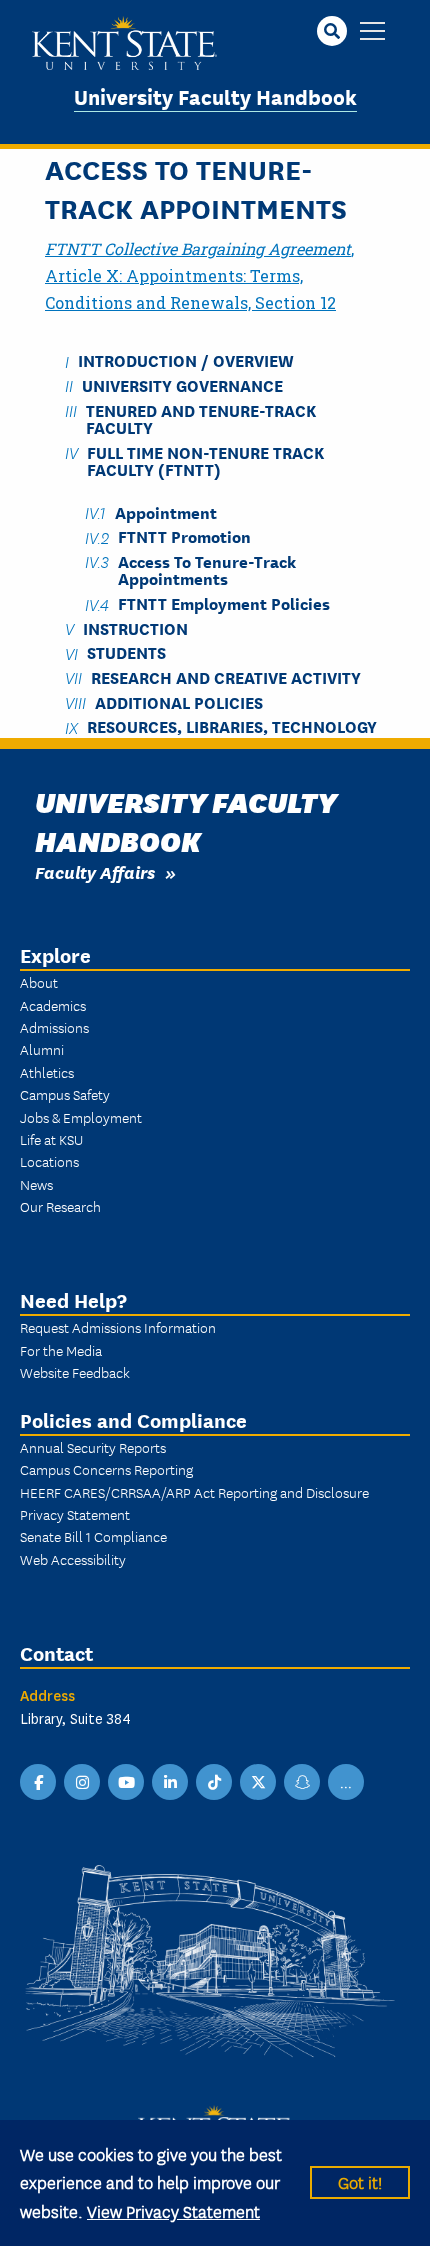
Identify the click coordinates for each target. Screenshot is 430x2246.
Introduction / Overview (186, 360)
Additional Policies (179, 701)
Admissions (54, 1027)
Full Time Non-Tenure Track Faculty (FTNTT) (205, 460)
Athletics (47, 1072)
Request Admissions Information (118, 1327)
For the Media (61, 1350)
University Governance (182, 384)
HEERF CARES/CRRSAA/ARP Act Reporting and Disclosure (194, 1492)
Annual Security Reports (93, 1447)
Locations (49, 1161)
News (36, 1184)
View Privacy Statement (173, 2210)
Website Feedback (75, 1372)
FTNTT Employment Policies (224, 603)
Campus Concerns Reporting (106, 1469)
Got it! (360, 2181)
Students (126, 652)
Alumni (42, 1049)
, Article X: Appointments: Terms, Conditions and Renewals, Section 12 (199, 275)
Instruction (135, 627)
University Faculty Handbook (215, 95)
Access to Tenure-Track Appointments (207, 569)
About (39, 982)
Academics (53, 1005)
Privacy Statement (75, 1514)
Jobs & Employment (81, 1117)
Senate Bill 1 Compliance (93, 1536)
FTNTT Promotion (184, 536)
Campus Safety (65, 1094)
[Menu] (372, 32)
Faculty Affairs (95, 871)
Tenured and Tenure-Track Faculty (201, 418)
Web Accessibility (73, 1559)
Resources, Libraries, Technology (232, 726)
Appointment (166, 511)
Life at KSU (51, 1139)
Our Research (60, 1206)
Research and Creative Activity (226, 676)
